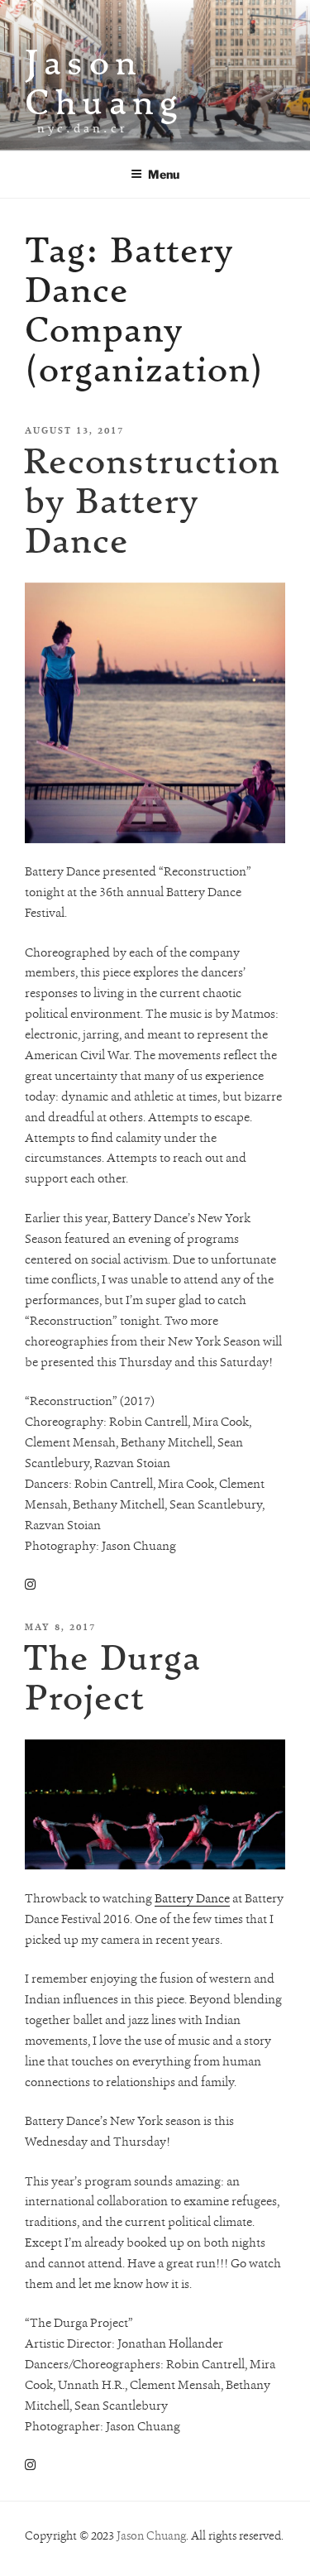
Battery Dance (192, 1898)
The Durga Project (112, 1677)
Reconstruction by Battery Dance (152, 500)
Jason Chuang (104, 82)
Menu (164, 174)
